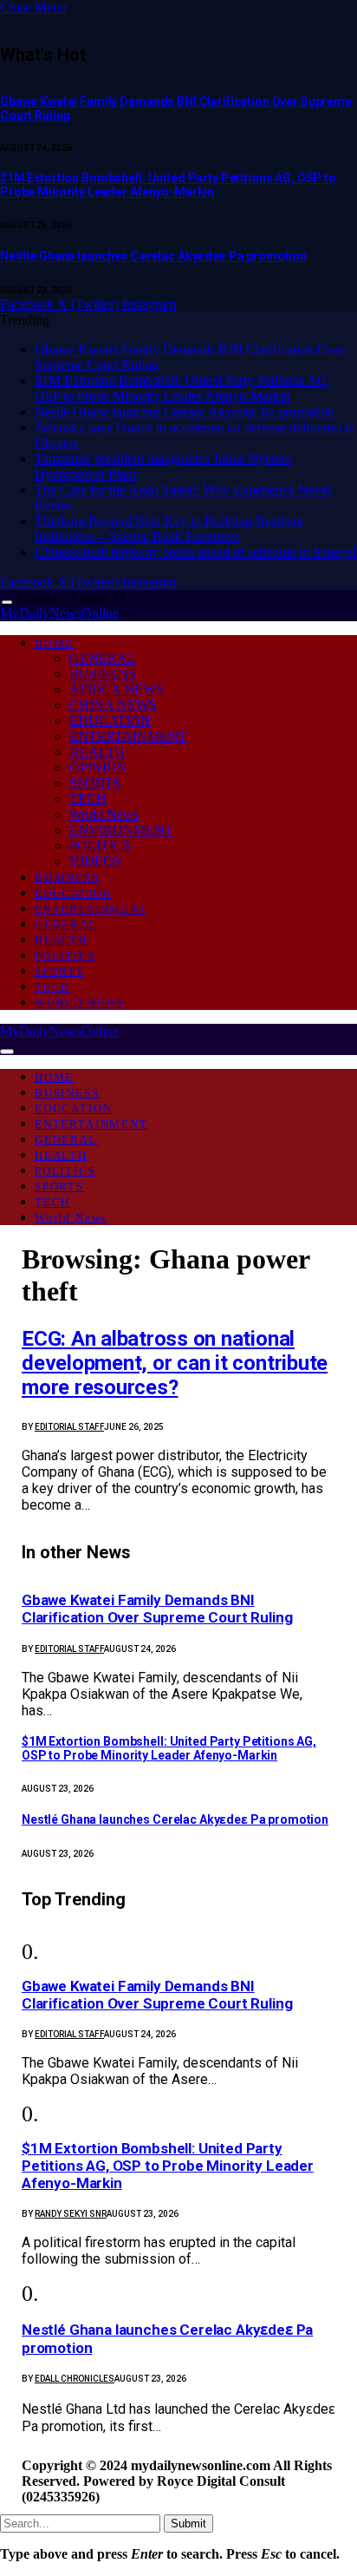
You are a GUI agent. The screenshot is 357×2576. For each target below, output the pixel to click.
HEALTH (97, 752)
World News (104, 814)
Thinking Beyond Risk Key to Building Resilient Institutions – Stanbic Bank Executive (169, 529)
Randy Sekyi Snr (71, 2214)
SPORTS (95, 783)
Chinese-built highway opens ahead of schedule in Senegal (195, 552)
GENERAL (103, 658)
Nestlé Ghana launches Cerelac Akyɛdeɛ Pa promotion (153, 256)
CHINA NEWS (113, 705)
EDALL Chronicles (75, 2379)
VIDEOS (95, 861)
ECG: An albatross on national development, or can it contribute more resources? (175, 1363)
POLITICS (100, 846)
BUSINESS (103, 674)
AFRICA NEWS (117, 689)
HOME (54, 643)
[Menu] (7, 603)
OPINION (98, 767)
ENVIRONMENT (121, 830)
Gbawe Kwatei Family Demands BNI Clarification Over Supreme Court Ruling (157, 1609)
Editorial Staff (69, 1427)
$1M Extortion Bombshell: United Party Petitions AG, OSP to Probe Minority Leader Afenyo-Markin (168, 185)
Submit (188, 2524)
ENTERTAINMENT (128, 736)
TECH (88, 799)
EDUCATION (110, 721)
